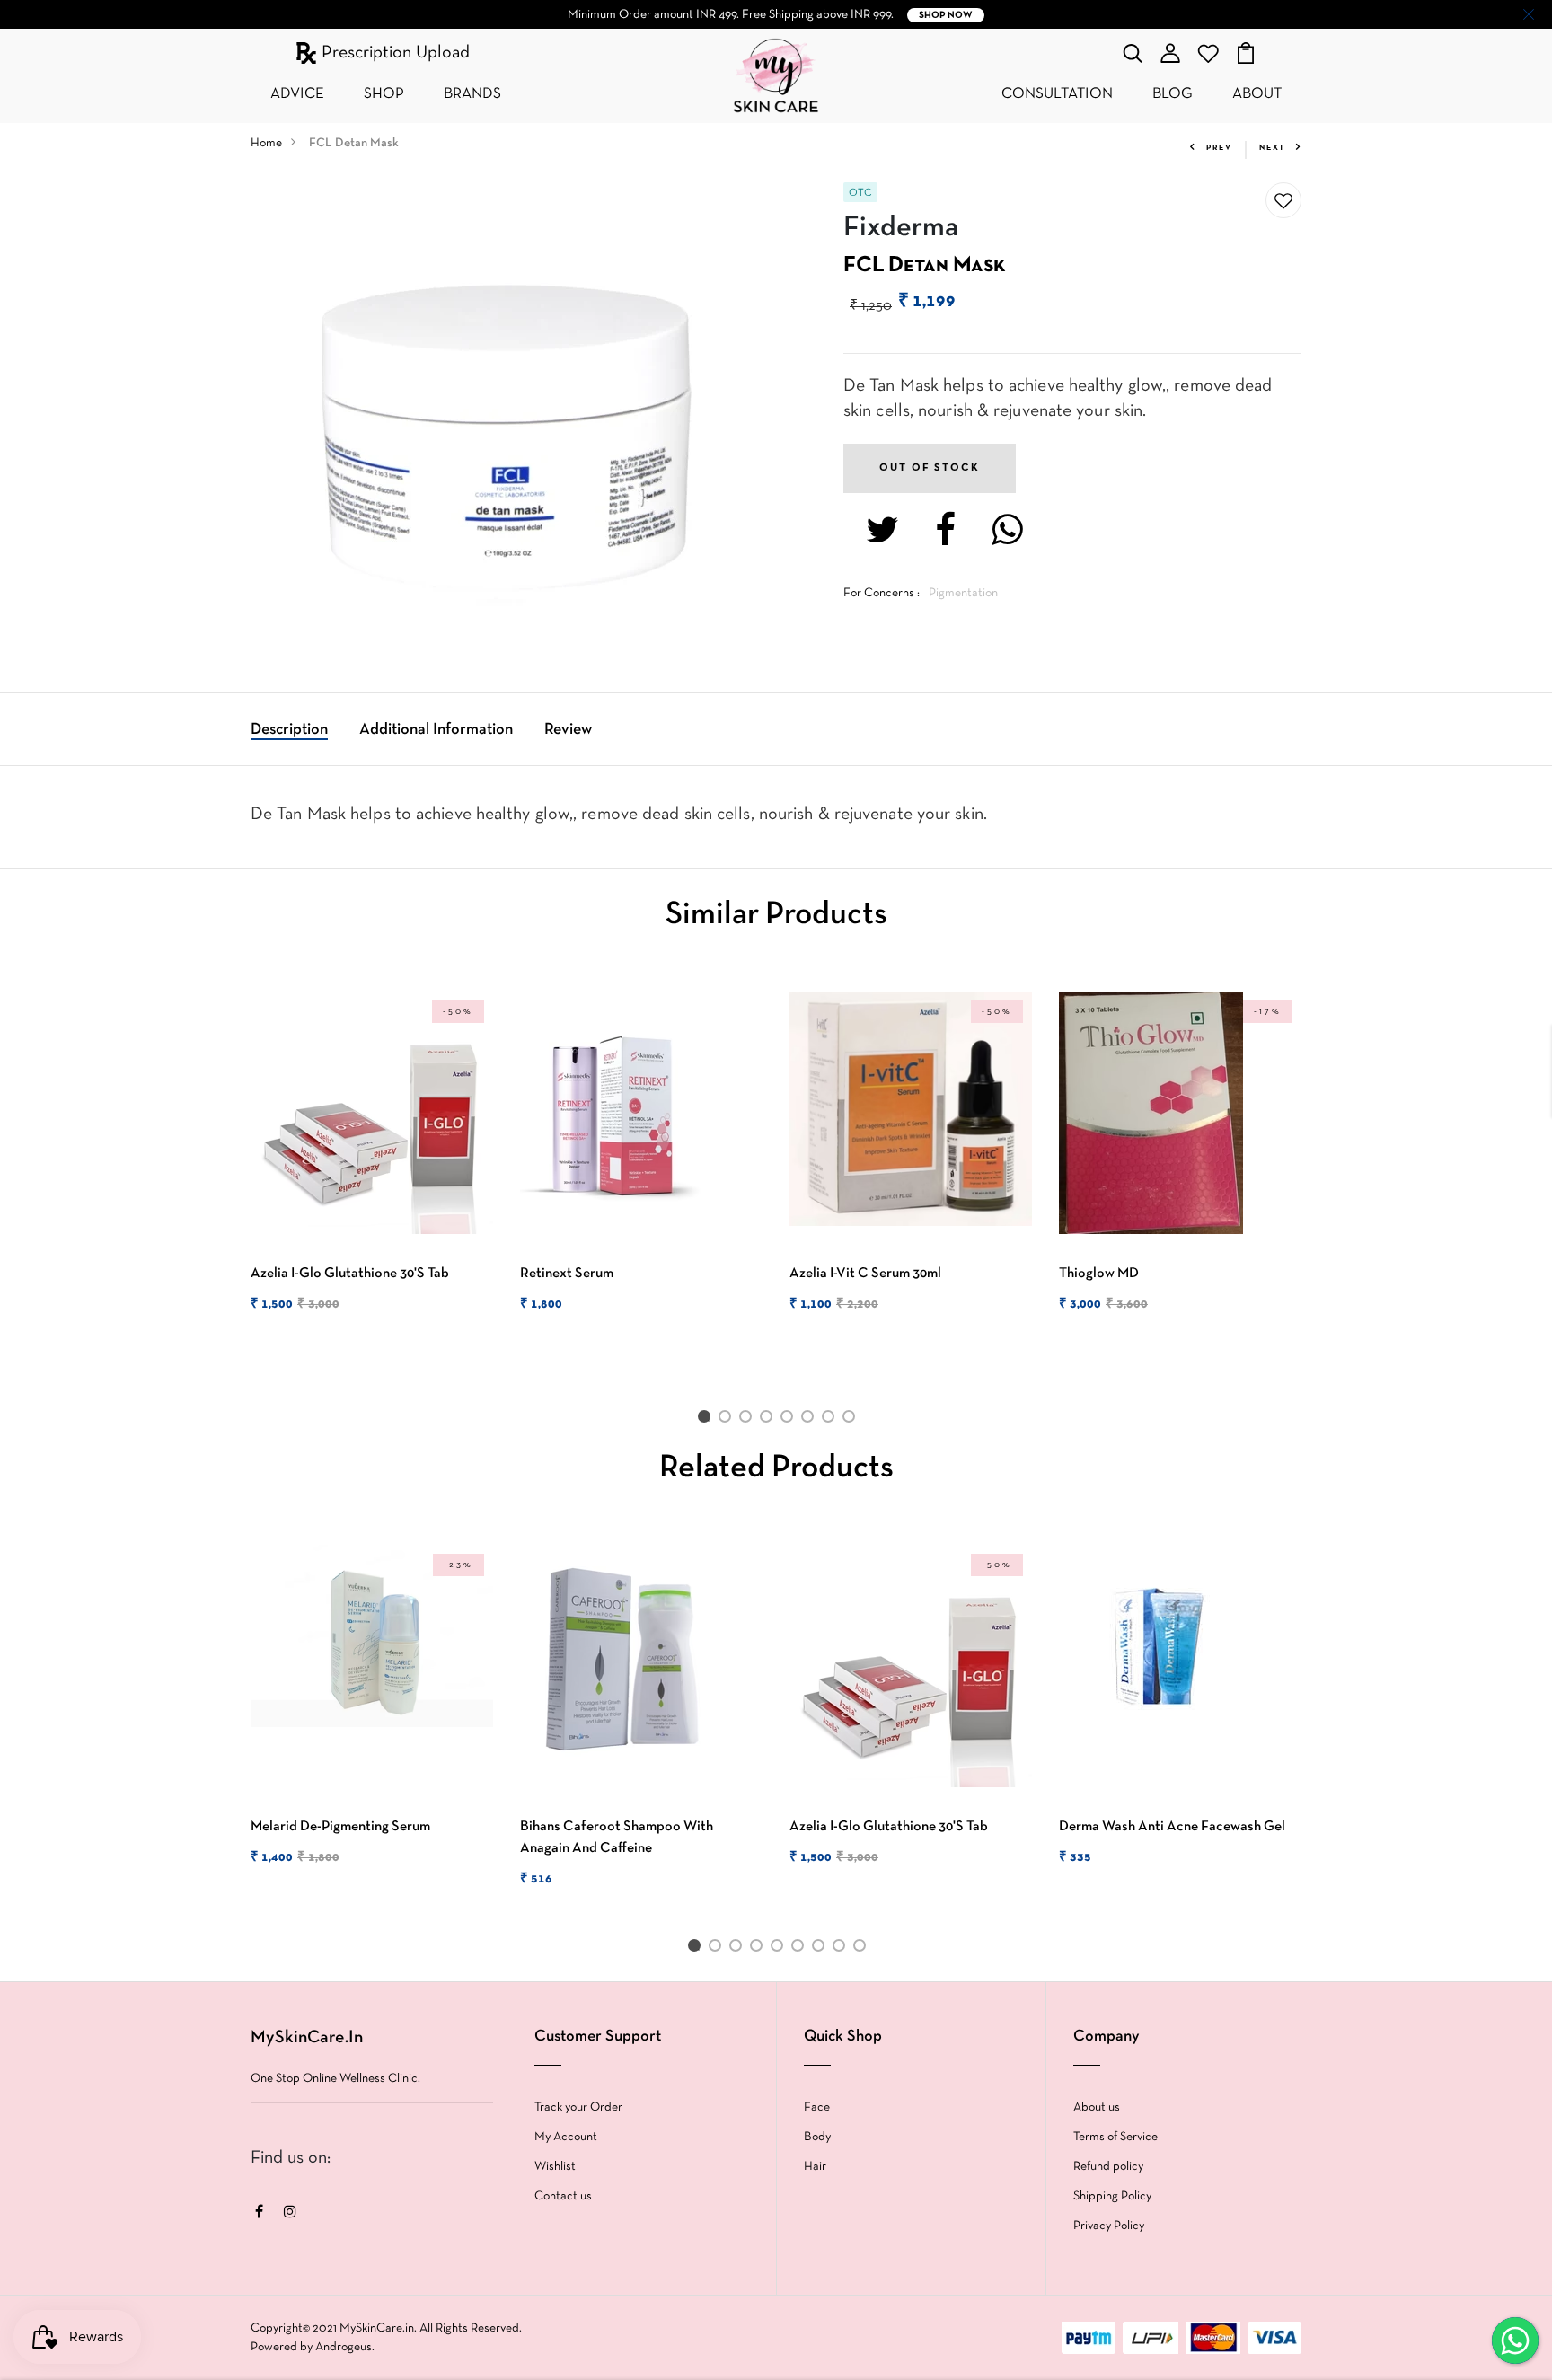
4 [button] (769, 1420)
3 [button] (749, 1420)
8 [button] (852, 1420)
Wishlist (555, 2167)
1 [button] (707, 1420)
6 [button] (811, 1420)
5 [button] (790, 1420)
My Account (566, 2137)
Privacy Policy (1109, 2226)
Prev (1219, 148)
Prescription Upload (393, 53)
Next (1272, 148)
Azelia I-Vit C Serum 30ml (865, 1274)
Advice (297, 94)
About (1257, 94)
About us (1097, 2107)
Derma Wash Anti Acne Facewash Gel (1172, 1827)
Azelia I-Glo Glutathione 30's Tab (350, 1274)
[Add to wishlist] (1283, 201)
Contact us (563, 2196)
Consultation (1057, 94)
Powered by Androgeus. (313, 2347)
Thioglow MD (1099, 1274)
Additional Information (436, 730)
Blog (1173, 94)
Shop (384, 94)
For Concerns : (882, 593)
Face (817, 2107)
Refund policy (1108, 2167)
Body (817, 2137)
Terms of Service (1115, 2137)
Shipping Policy (1112, 2196)
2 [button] (728, 1420)
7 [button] (831, 1420)
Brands (472, 94)
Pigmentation (963, 593)
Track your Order (578, 2107)
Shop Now (946, 15)
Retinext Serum (567, 1274)
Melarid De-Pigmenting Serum (340, 1827)
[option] (372, 1168)
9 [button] (863, 1949)
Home (266, 143)
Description (289, 730)
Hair (815, 2167)
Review (568, 730)
